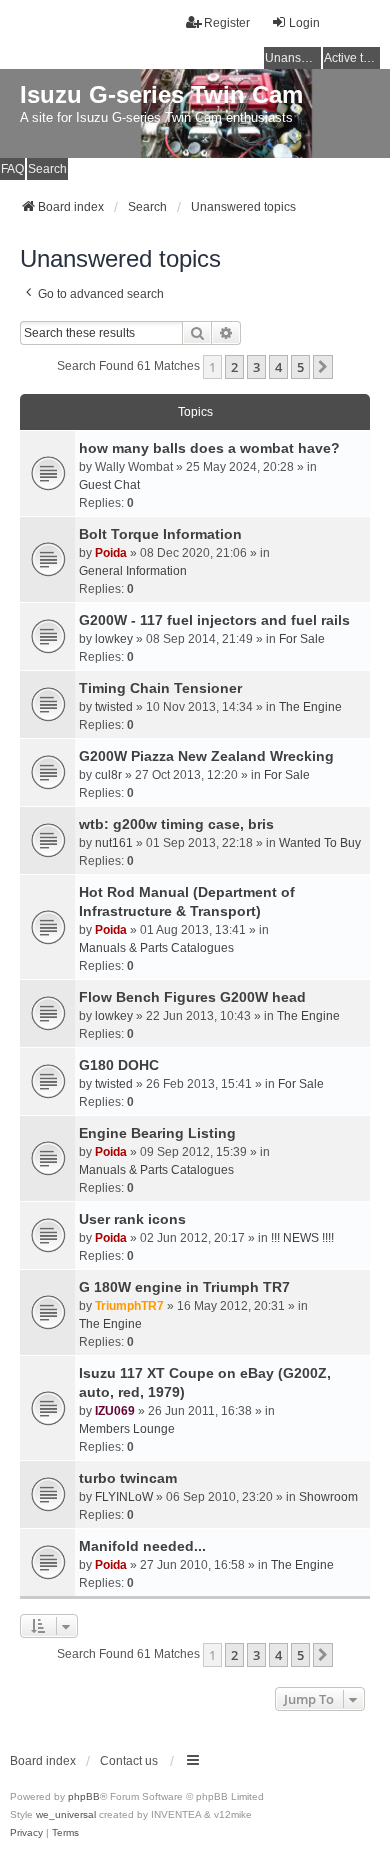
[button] (323, 367)
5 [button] (300, 367)
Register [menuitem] (227, 23)
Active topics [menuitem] (352, 58)
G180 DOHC (119, 1065)
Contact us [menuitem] (129, 1761)
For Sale (302, 639)
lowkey (114, 639)
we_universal (66, 1814)
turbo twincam (128, 1478)
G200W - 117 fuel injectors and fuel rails (214, 620)
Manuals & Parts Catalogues (156, 948)
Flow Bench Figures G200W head (192, 997)
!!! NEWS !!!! (302, 1238)
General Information (133, 571)
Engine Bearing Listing (157, 1133)
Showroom (328, 1497)
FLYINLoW (124, 1497)
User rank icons (132, 1219)
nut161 (114, 843)
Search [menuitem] (47, 169)
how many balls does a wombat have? (209, 448)
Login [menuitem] (304, 23)
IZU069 (115, 1411)
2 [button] (234, 367)
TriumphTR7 (129, 1306)
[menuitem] (26, 1833)
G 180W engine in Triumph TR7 (184, 1287)
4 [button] (278, 367)
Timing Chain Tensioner (160, 688)
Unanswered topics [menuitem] (293, 58)
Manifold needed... (142, 1546)
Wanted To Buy (320, 843)
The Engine (310, 707)
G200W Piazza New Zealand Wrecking (206, 756)
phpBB (84, 1796)
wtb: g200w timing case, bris (176, 824)
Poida (111, 553)
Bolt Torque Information (160, 534)
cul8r (108, 775)
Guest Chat (109, 485)
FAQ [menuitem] (12, 169)
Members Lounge (127, 1429)
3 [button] (256, 367)
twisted (114, 707)
